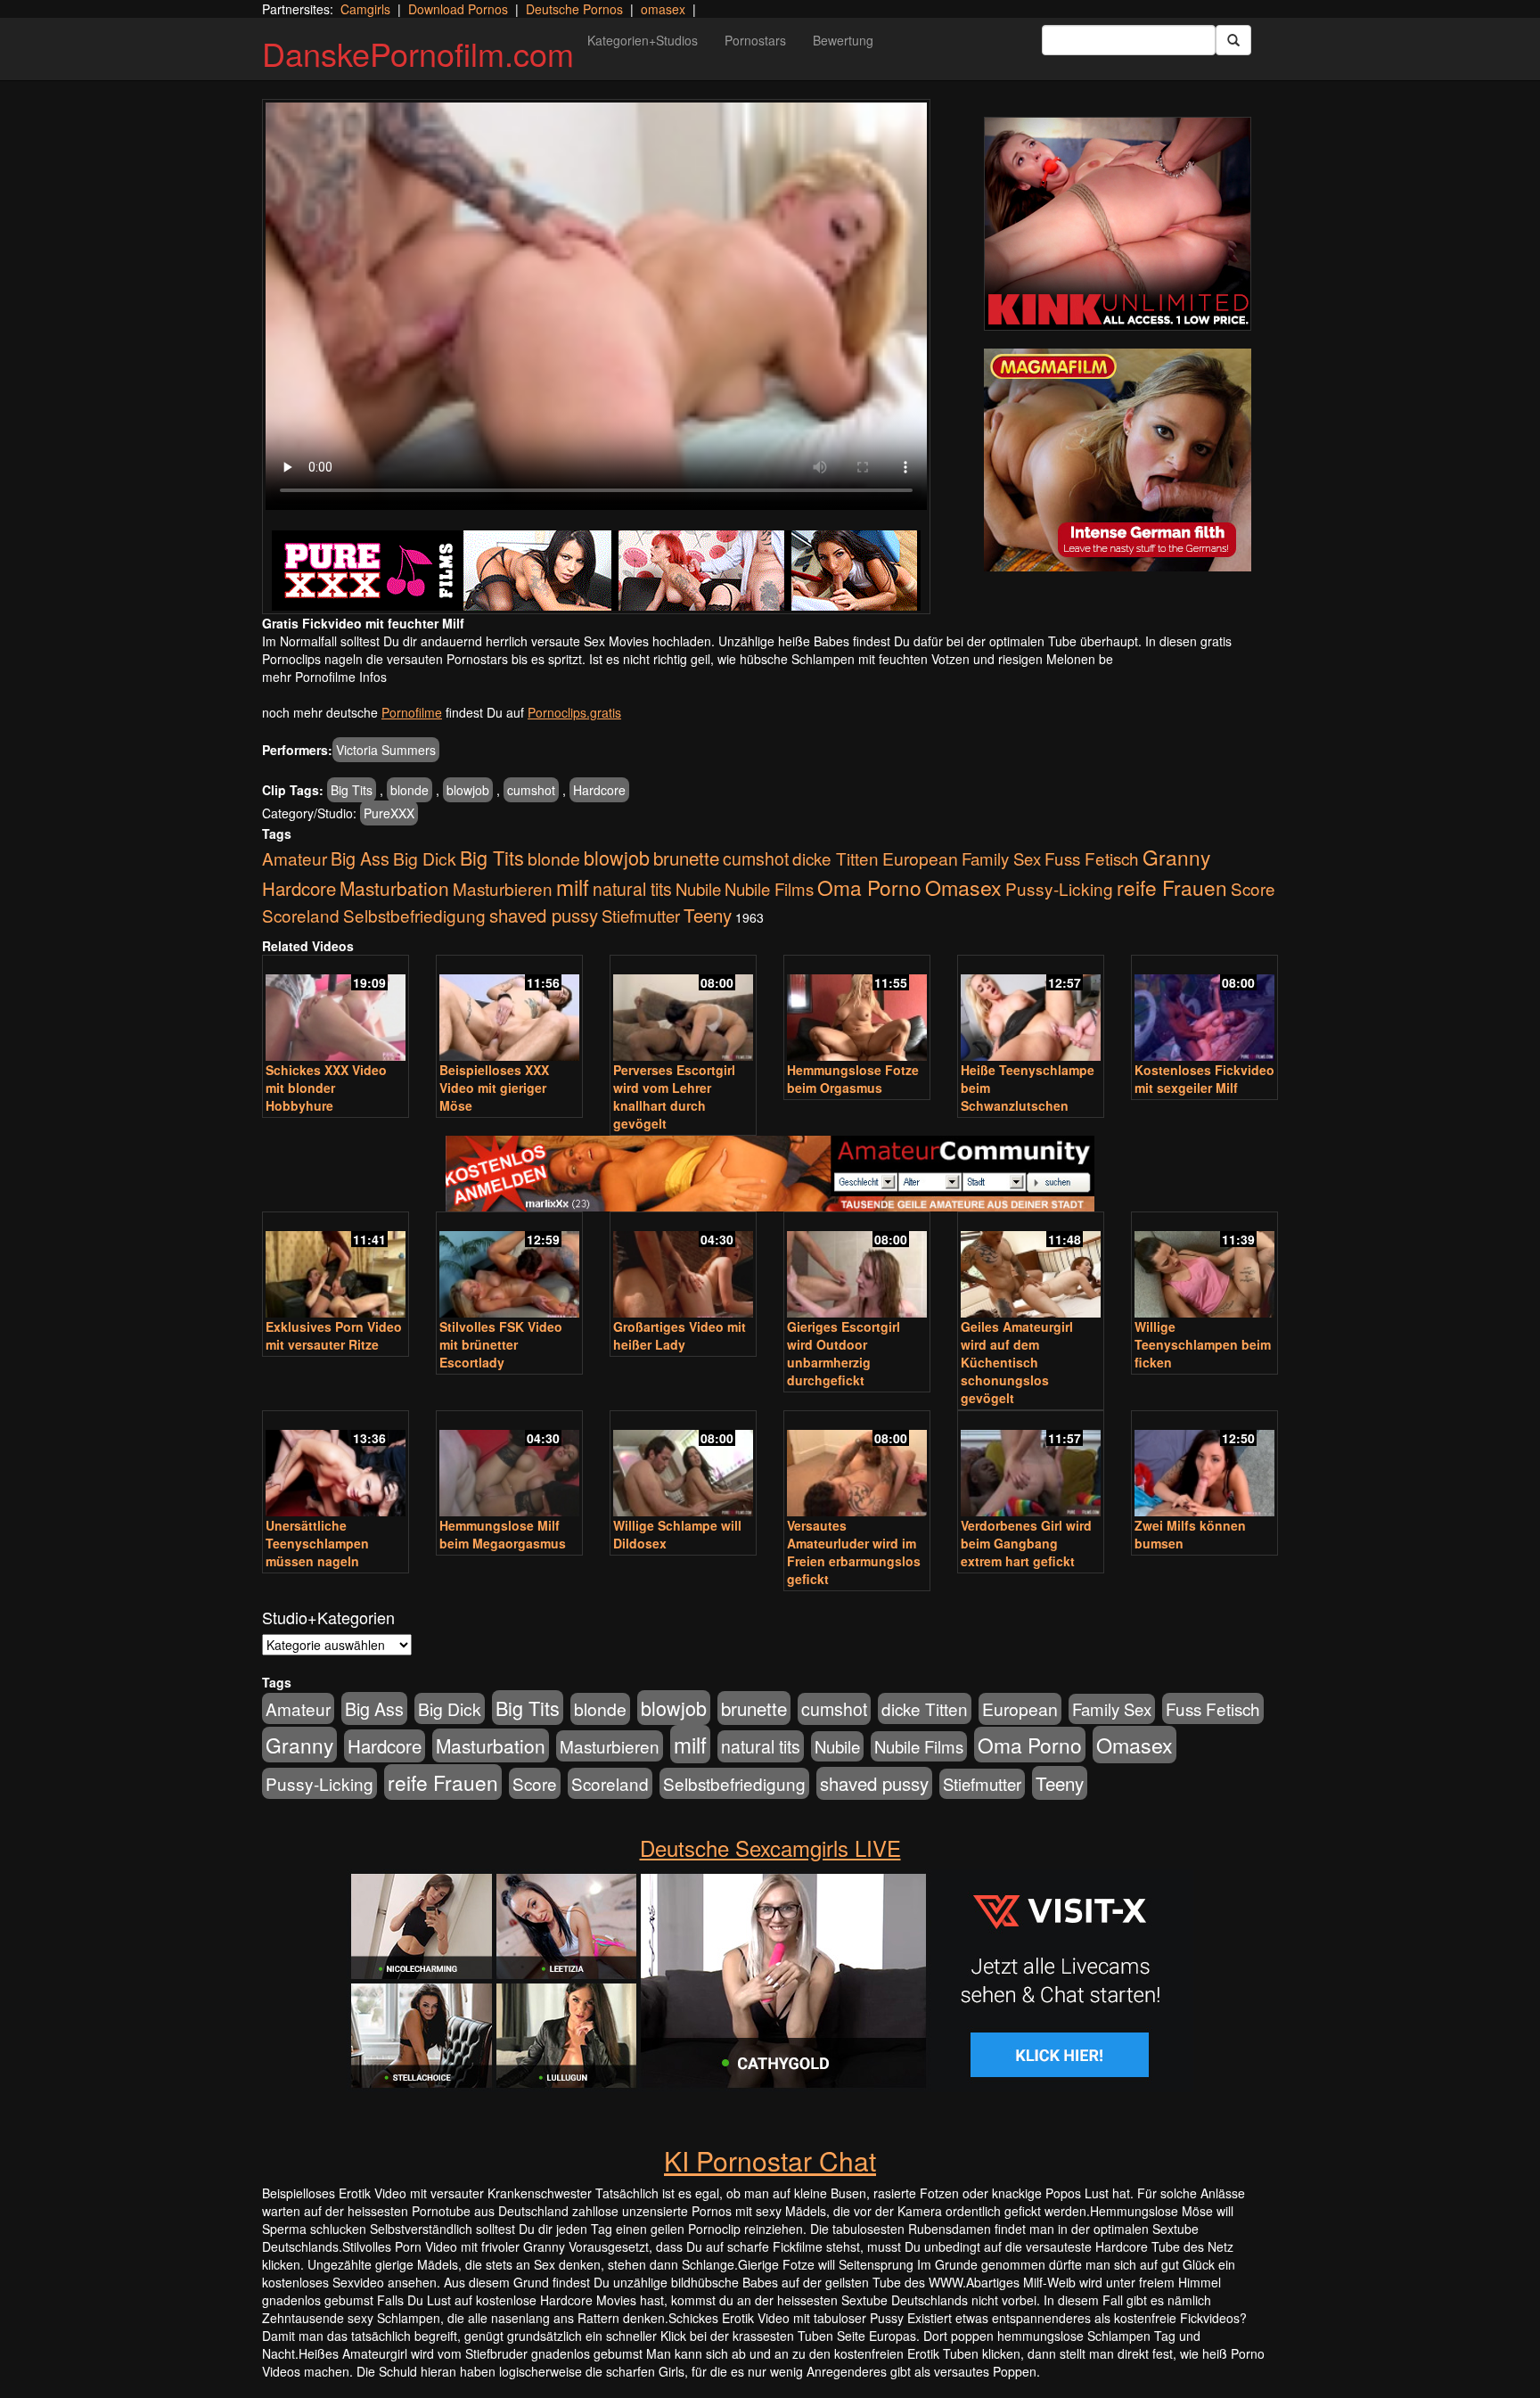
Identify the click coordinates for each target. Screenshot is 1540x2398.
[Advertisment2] (1118, 460)
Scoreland (301, 915)
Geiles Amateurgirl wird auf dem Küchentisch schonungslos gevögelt (1017, 1362)
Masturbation (394, 888)
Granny (1176, 857)
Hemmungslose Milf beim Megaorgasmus (503, 1534)
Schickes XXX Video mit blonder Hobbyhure (326, 1088)
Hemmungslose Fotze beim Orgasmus (853, 1079)
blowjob (468, 790)
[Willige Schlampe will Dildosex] (683, 1465)
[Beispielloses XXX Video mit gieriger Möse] (509, 1010)
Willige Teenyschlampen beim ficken (1203, 1344)
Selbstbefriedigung (414, 915)
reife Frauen (1172, 887)
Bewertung (843, 40)
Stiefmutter (641, 916)
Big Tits (352, 790)
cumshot (531, 790)
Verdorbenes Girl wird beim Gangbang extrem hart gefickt (1026, 1543)
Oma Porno (869, 887)
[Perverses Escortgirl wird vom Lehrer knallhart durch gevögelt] (683, 1010)
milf (573, 887)
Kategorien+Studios (643, 40)
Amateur (295, 858)
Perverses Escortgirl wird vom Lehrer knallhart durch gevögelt (674, 1096)
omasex (663, 9)
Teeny (708, 915)
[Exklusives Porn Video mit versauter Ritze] (336, 1266)
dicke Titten (836, 858)
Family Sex (1001, 858)
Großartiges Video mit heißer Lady (680, 1335)
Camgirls (365, 9)
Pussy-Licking (1059, 888)
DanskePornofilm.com (418, 53)
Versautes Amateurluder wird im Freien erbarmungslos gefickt (854, 1552)
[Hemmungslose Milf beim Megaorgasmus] (509, 1465)
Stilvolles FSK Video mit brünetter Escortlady (501, 1344)
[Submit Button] (1233, 40)
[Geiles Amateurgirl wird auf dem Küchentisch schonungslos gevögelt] (1031, 1266)
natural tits (632, 889)
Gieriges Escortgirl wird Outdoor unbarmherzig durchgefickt (844, 1353)
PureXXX (389, 813)
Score (1253, 888)
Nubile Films (769, 889)
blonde (410, 790)
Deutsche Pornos (574, 9)
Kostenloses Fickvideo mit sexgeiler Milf (1204, 1079)
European (920, 858)
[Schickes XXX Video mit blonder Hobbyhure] (336, 1010)
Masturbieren (503, 888)
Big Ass (360, 858)
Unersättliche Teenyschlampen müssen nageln (317, 1543)
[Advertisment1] (1118, 224)
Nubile (698, 889)
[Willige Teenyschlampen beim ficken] (1204, 1266)
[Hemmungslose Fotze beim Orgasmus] (857, 1010)
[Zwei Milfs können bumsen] (1204, 1465)
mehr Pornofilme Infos (324, 677)
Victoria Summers (386, 750)
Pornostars (755, 40)
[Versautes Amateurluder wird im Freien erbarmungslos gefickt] (857, 1465)
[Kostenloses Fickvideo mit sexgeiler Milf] (1204, 1010)
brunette (686, 858)
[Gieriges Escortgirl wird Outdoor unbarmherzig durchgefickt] (857, 1266)
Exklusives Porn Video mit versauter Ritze (334, 1335)
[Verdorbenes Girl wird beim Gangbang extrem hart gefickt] (1031, 1465)
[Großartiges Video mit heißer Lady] (683, 1266)
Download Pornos (458, 9)
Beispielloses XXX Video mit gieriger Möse (494, 1088)
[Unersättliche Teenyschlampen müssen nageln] (336, 1465)
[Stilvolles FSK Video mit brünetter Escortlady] (509, 1266)
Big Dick (425, 858)
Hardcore (599, 790)
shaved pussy (544, 915)
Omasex (963, 887)
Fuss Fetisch (1092, 858)
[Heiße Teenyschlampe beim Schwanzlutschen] (1031, 1010)
